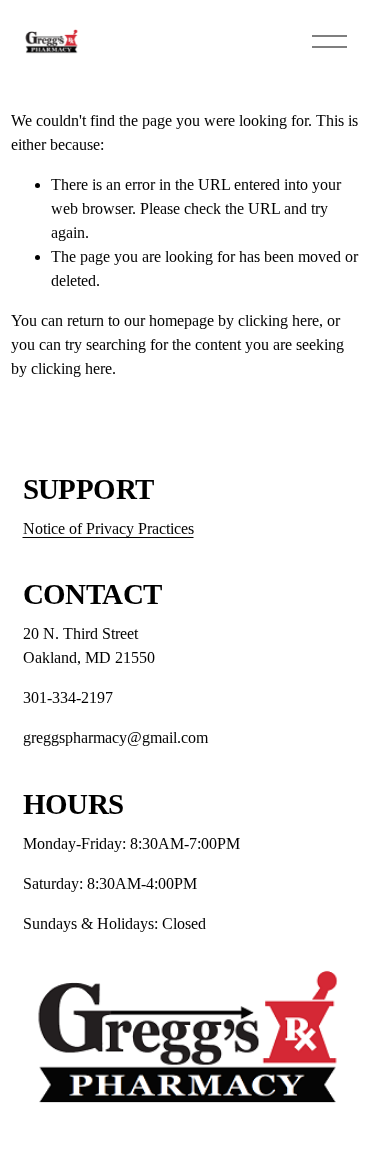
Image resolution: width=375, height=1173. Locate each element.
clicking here (278, 320)
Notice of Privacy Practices (108, 528)
